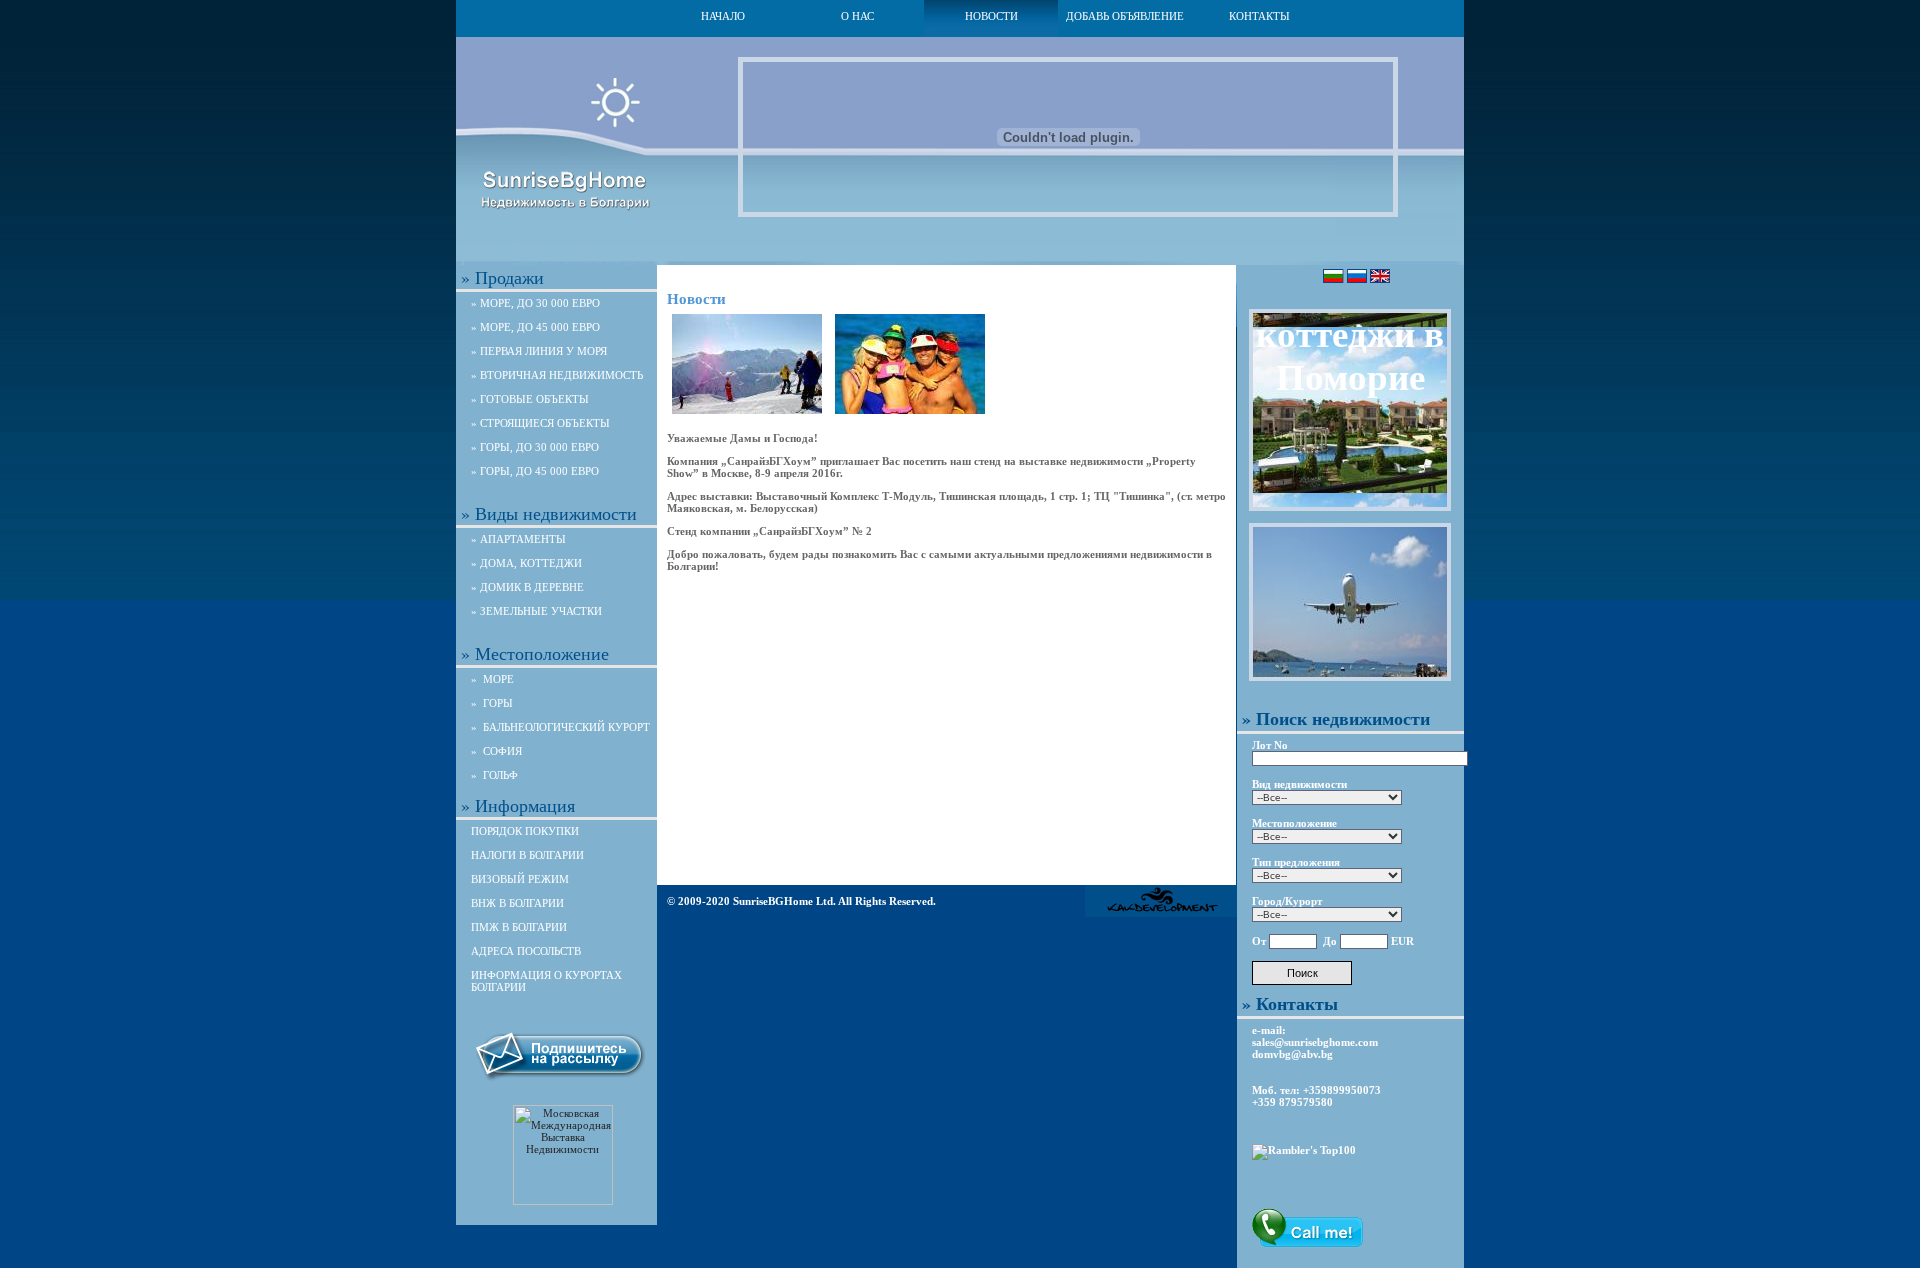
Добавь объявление (1125, 16)
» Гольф (494, 775)
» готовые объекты (530, 399)
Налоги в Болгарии (527, 855)
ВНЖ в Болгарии (517, 903)
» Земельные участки (536, 611)
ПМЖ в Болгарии (519, 927)
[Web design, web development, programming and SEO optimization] (1161, 913)
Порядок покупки (525, 831)
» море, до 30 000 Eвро (535, 303)
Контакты (1259, 16)
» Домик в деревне (527, 587)
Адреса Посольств (526, 951)
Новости (991, 16)
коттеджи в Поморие (1350, 356)
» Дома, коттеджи (526, 563)
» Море (492, 679)
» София (496, 751)
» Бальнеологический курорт (560, 727)
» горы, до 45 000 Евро (535, 471)
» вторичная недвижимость (557, 375)
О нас (857, 16)
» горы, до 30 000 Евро (535, 447)
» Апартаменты (518, 539)
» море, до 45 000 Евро (535, 327)
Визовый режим (520, 879)
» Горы (492, 703)
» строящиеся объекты (540, 423)
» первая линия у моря (539, 351)
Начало (723, 16)
